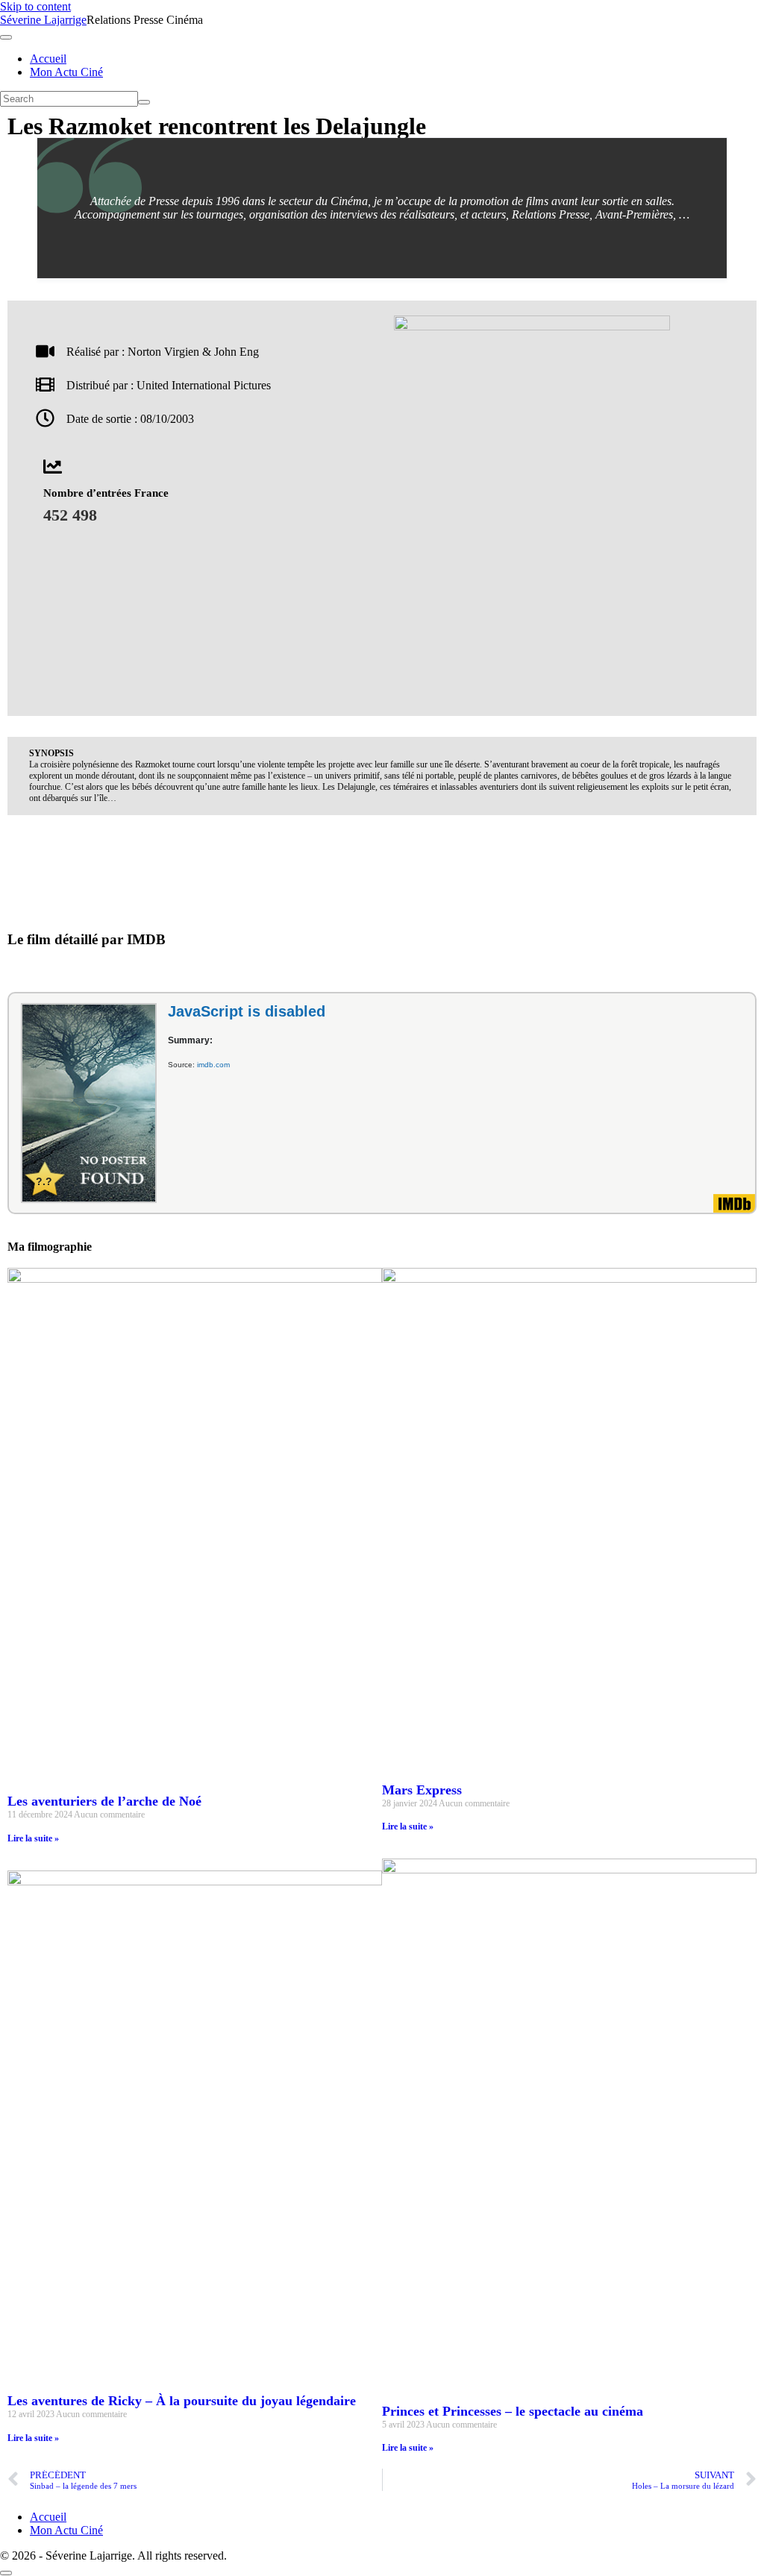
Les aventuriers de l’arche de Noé (104, 1801)
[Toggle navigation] (6, 37)
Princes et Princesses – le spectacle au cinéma (513, 2411)
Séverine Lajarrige (43, 20)
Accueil (48, 59)
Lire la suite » (33, 1838)
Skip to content (35, 6)
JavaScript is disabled (247, 1011)
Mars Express (422, 1790)
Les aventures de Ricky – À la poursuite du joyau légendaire (182, 2401)
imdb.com (213, 1065)
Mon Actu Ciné (66, 72)
